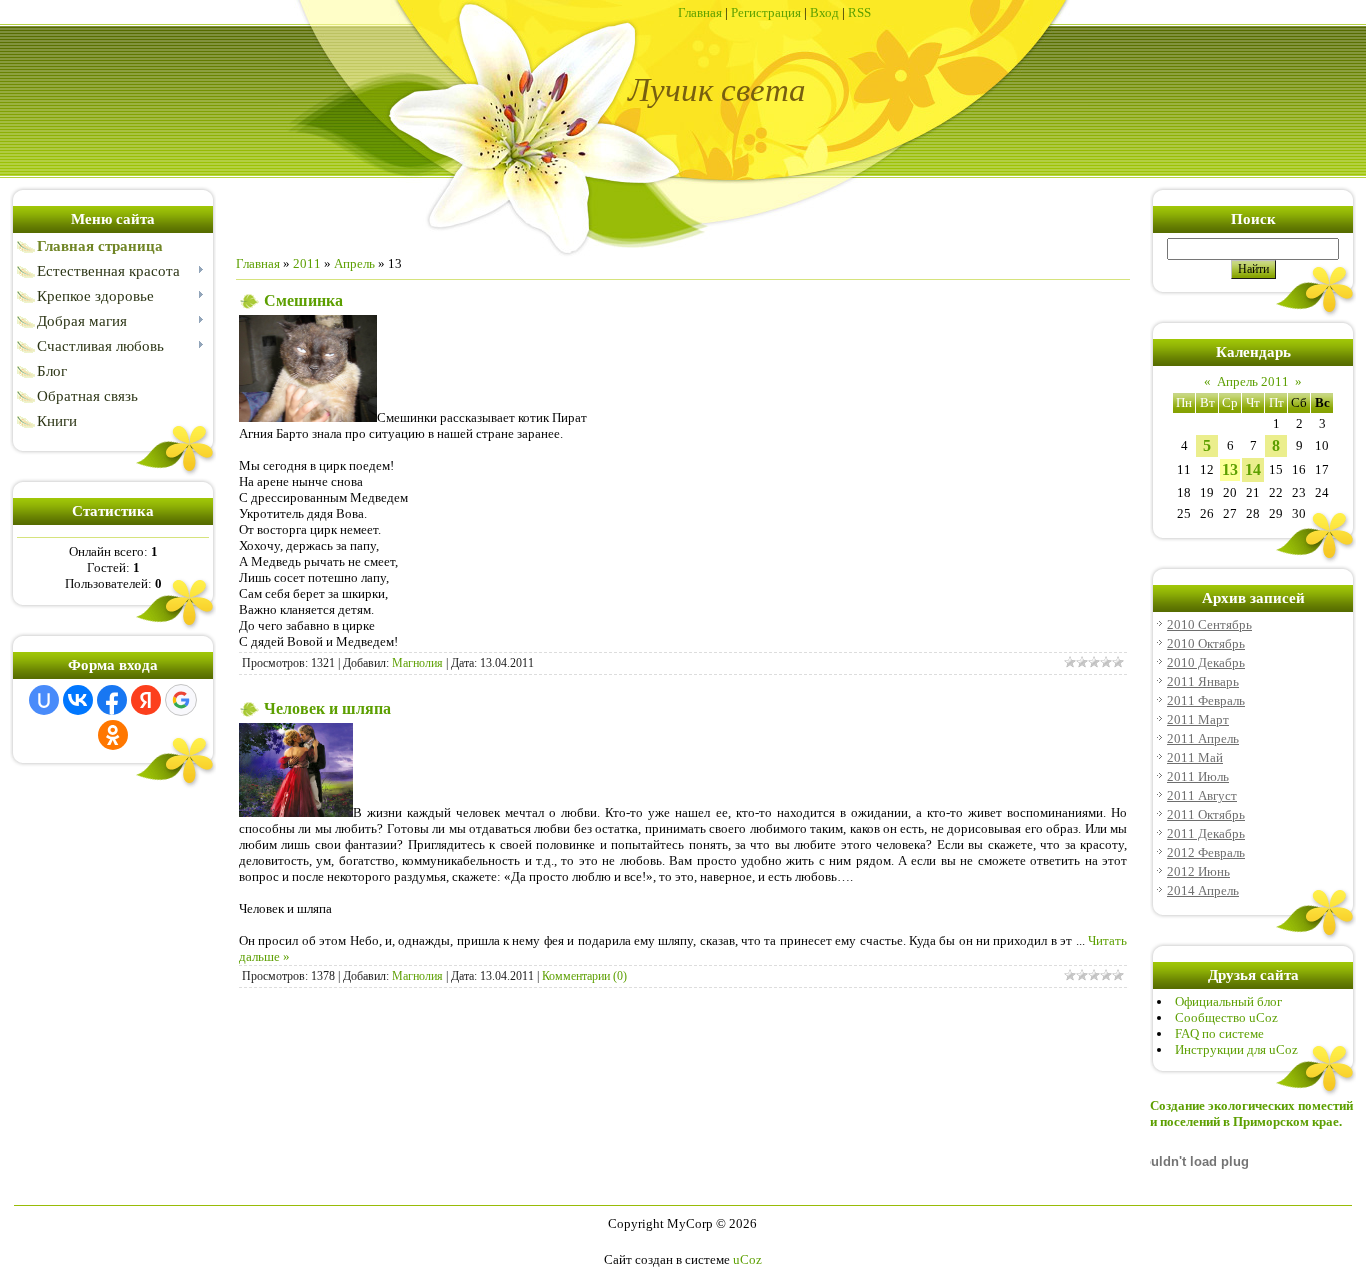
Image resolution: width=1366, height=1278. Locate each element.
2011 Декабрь (1206, 833)
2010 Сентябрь (1209, 624)
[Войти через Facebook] (112, 700)
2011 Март (1198, 719)
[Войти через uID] (44, 700)
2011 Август (1202, 795)
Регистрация (766, 12)
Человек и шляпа (327, 708)
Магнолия (417, 663)
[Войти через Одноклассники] (113, 735)
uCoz (747, 1259)
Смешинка (303, 300)
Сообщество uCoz (1226, 1017)
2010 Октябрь (1206, 643)
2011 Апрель (1203, 738)
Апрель (354, 263)
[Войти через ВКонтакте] (78, 700)
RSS (859, 12)
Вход (824, 12)
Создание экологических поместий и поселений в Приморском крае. (1251, 1113)
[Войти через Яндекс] (146, 700)
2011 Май (1195, 757)
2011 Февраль (1206, 700)
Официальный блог (1228, 1001)
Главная (700, 12)
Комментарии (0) (584, 976)
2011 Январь (1203, 681)
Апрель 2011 (1253, 381)
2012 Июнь (1198, 871)
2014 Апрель (1203, 890)
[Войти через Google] (181, 700)
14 (1253, 469)
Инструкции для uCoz (1236, 1049)
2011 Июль (1198, 776)
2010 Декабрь (1206, 662)
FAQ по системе (1219, 1033)
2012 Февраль (1206, 852)
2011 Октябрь (1206, 814)
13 (1230, 469)
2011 (307, 263)
